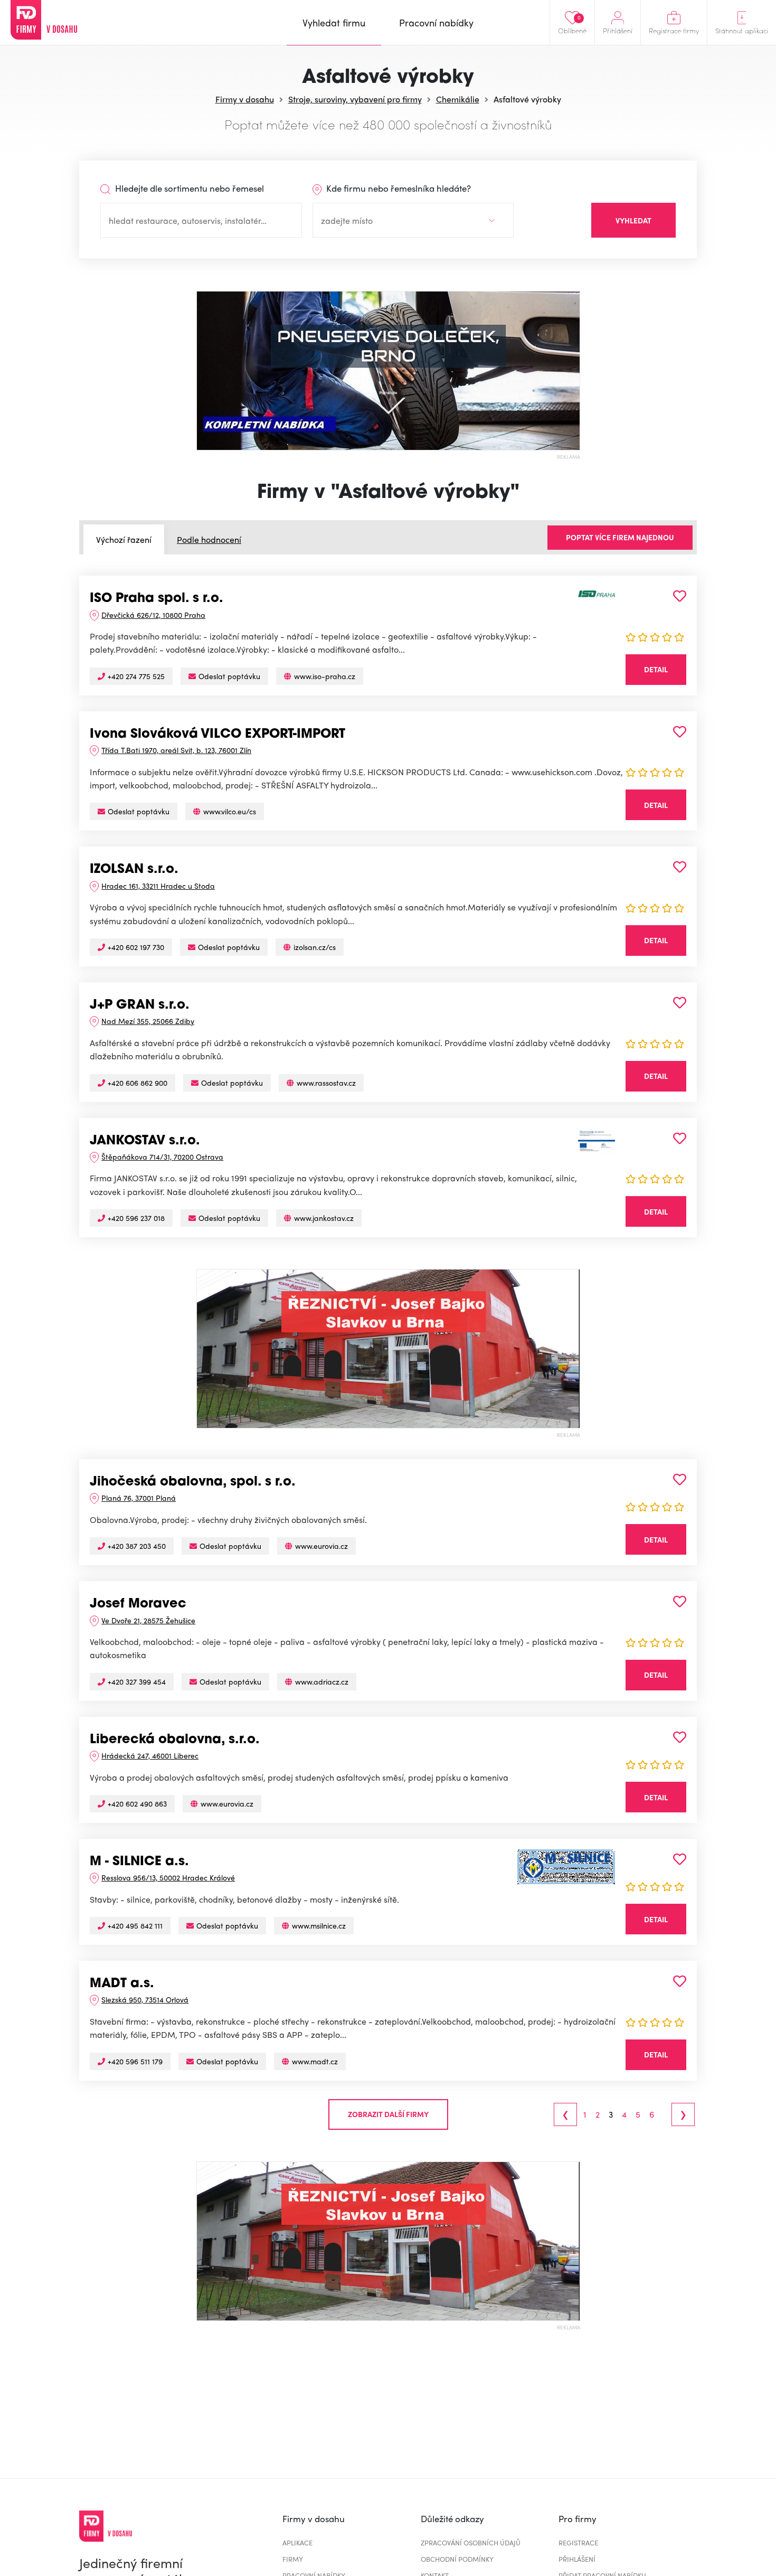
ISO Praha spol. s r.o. (157, 599)
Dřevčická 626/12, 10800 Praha (153, 615)
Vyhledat (633, 220)
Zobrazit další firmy (388, 2114)
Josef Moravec (138, 1604)
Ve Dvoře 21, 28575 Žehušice (148, 1620)
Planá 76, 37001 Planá (139, 1498)
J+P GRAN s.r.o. (140, 1005)
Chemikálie (458, 99)
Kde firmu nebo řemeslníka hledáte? (398, 188)
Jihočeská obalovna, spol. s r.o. (193, 1482)
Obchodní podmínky (457, 2559)
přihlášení (577, 2559)
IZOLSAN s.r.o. (134, 870)
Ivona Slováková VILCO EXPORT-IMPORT (217, 735)
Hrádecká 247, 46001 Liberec (150, 1755)
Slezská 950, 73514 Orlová (145, 1999)
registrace (578, 2542)
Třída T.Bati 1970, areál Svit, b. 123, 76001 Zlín (176, 750)
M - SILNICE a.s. (139, 1862)
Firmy (293, 2559)
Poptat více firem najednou (620, 537)
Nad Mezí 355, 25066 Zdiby (148, 1021)
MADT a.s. (122, 1984)
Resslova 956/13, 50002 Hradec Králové (168, 1877)
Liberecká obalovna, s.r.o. (175, 1740)
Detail (656, 669)
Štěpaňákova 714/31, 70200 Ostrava (162, 1157)
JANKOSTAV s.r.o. (145, 1141)
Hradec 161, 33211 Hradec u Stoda (158, 886)
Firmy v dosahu (245, 99)
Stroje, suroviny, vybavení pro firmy (355, 99)
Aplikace (297, 2542)
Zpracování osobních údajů (471, 2542)
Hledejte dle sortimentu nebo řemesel (188, 188)
